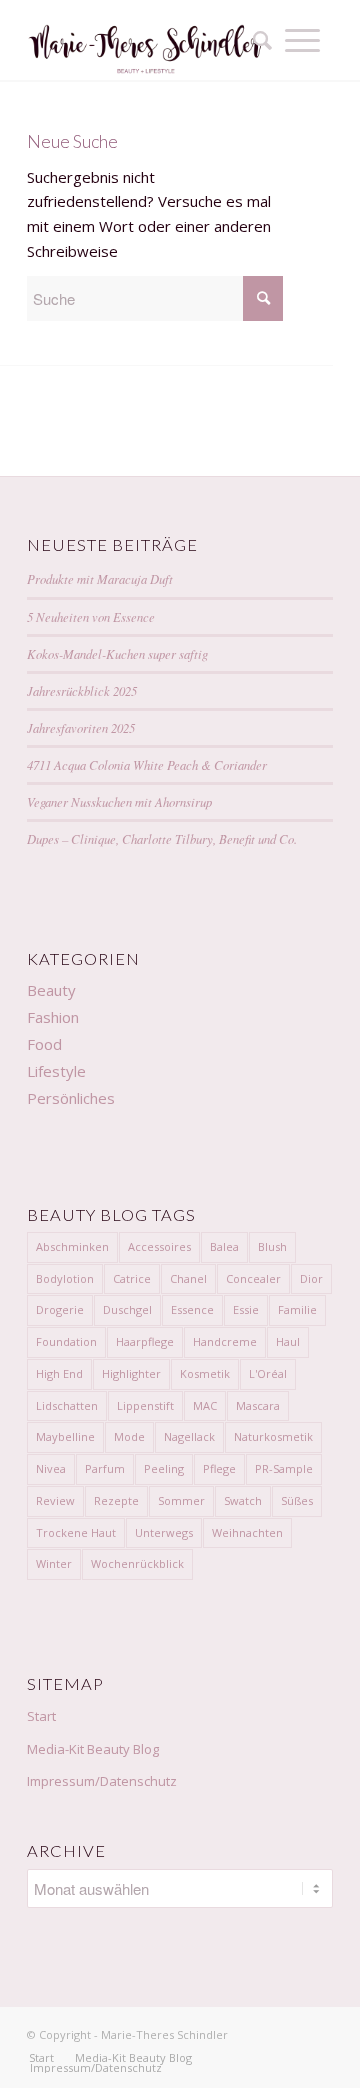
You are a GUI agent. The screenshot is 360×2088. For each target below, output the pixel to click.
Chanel (188, 1278)
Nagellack (189, 1436)
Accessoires (159, 1246)
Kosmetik (205, 1373)
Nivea (51, 1468)
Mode (129, 1436)
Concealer (253, 1278)
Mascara (258, 1405)
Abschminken (72, 1246)
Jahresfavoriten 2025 (81, 727)
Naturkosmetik (273, 1436)
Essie (246, 1309)
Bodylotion (65, 1278)
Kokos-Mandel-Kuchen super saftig (117, 653)
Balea (224, 1246)
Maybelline (65, 1436)
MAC (205, 1405)
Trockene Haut (76, 1532)
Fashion (53, 1017)
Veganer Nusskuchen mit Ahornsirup (119, 801)
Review (55, 1500)
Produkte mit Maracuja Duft (100, 578)
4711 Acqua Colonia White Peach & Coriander (147, 764)
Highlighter (131, 1373)
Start (41, 1716)
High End (59, 1373)
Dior (311, 1278)
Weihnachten (247, 1532)
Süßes (297, 1500)
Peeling (164, 1468)
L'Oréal (268, 1373)
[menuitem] (256, 40)
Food (44, 1044)
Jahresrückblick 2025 (82, 690)
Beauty (51, 990)
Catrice (132, 1278)
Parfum (105, 1468)
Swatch (243, 1500)
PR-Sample (284, 1468)
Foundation (66, 1341)
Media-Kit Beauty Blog (93, 1749)
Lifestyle (56, 1071)
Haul (288, 1341)
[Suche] (256, 40)
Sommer (181, 1500)
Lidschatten (67, 1405)
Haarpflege (145, 1341)
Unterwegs (164, 1532)
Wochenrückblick (137, 1563)
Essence (192, 1309)
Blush (272, 1246)
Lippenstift (145, 1405)
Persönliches (71, 1098)
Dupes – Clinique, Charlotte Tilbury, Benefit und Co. (162, 838)
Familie (297, 1309)
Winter (54, 1563)
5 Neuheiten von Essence (91, 616)
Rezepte (116, 1500)
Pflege (219, 1468)
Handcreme (225, 1341)
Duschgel (127, 1309)
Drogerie (60, 1309)
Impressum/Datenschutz (102, 1781)
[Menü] (302, 40)
